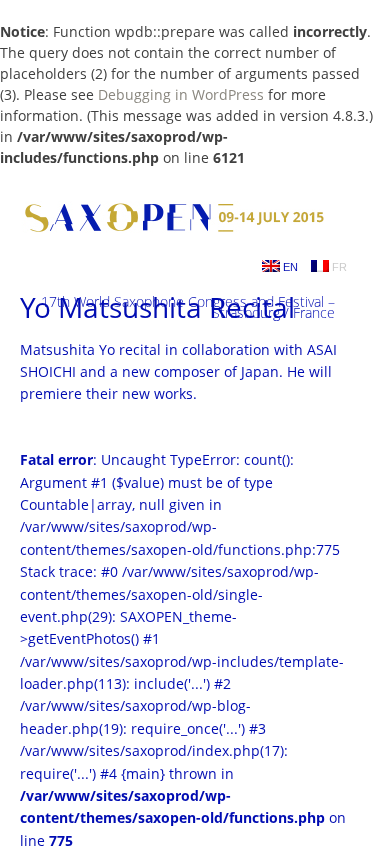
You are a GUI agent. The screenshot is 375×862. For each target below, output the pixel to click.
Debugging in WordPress (181, 94)
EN (289, 267)
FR (338, 267)
